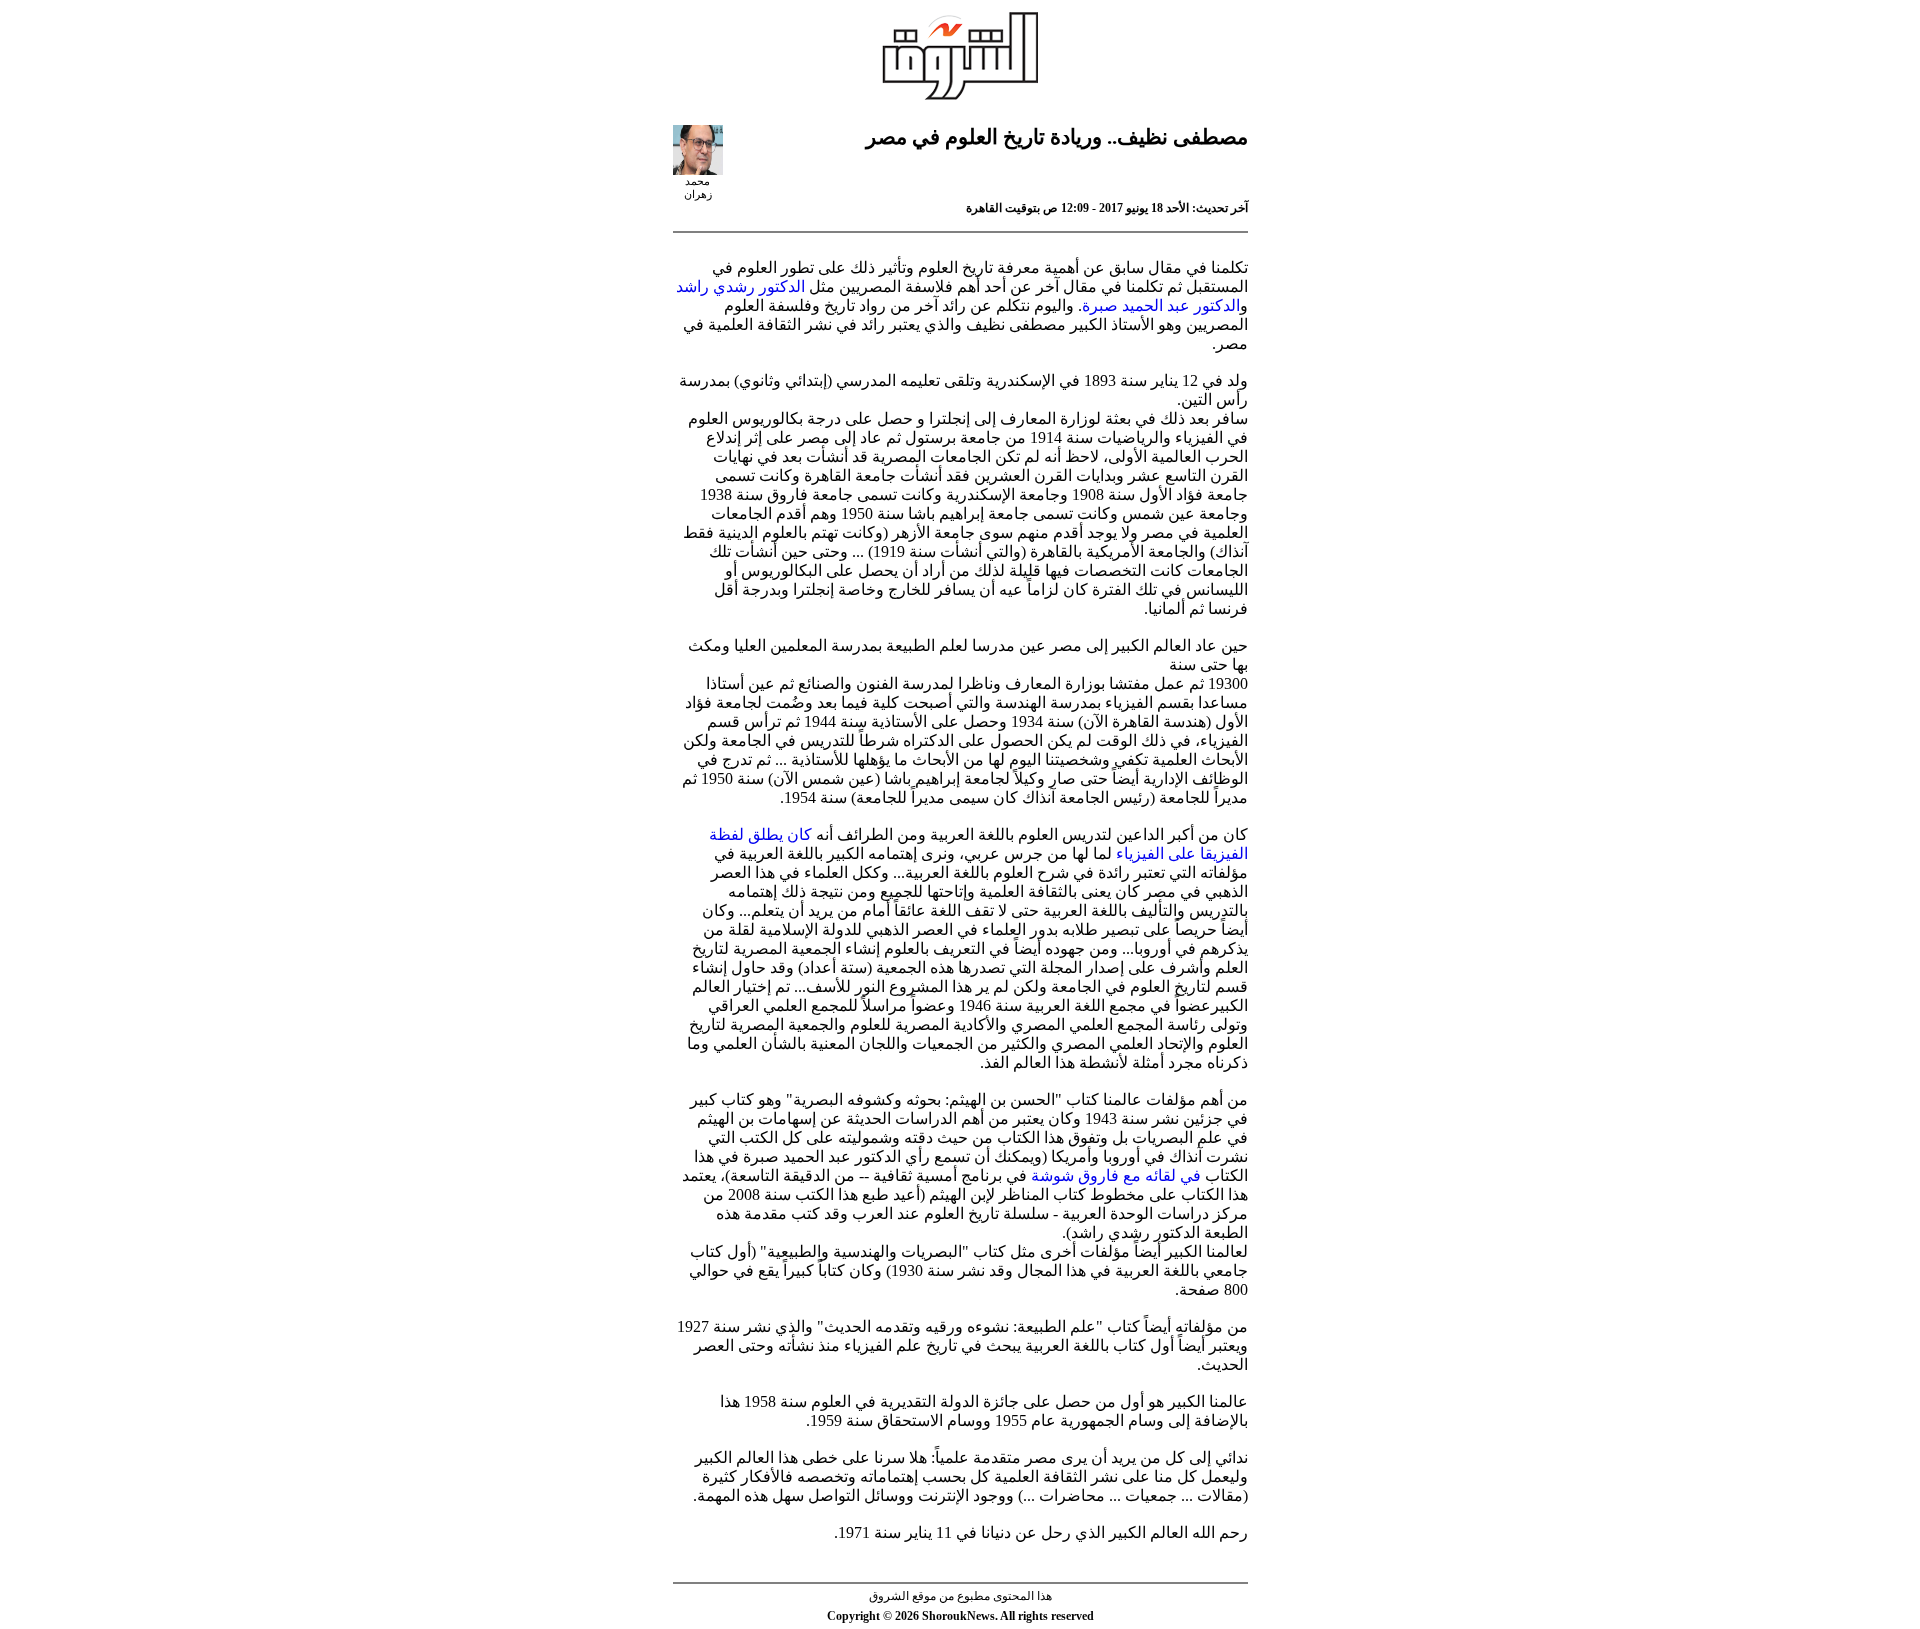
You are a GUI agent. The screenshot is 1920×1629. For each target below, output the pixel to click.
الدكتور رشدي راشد (740, 286)
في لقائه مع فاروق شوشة (1116, 1175)
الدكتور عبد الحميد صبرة (1161, 305)
